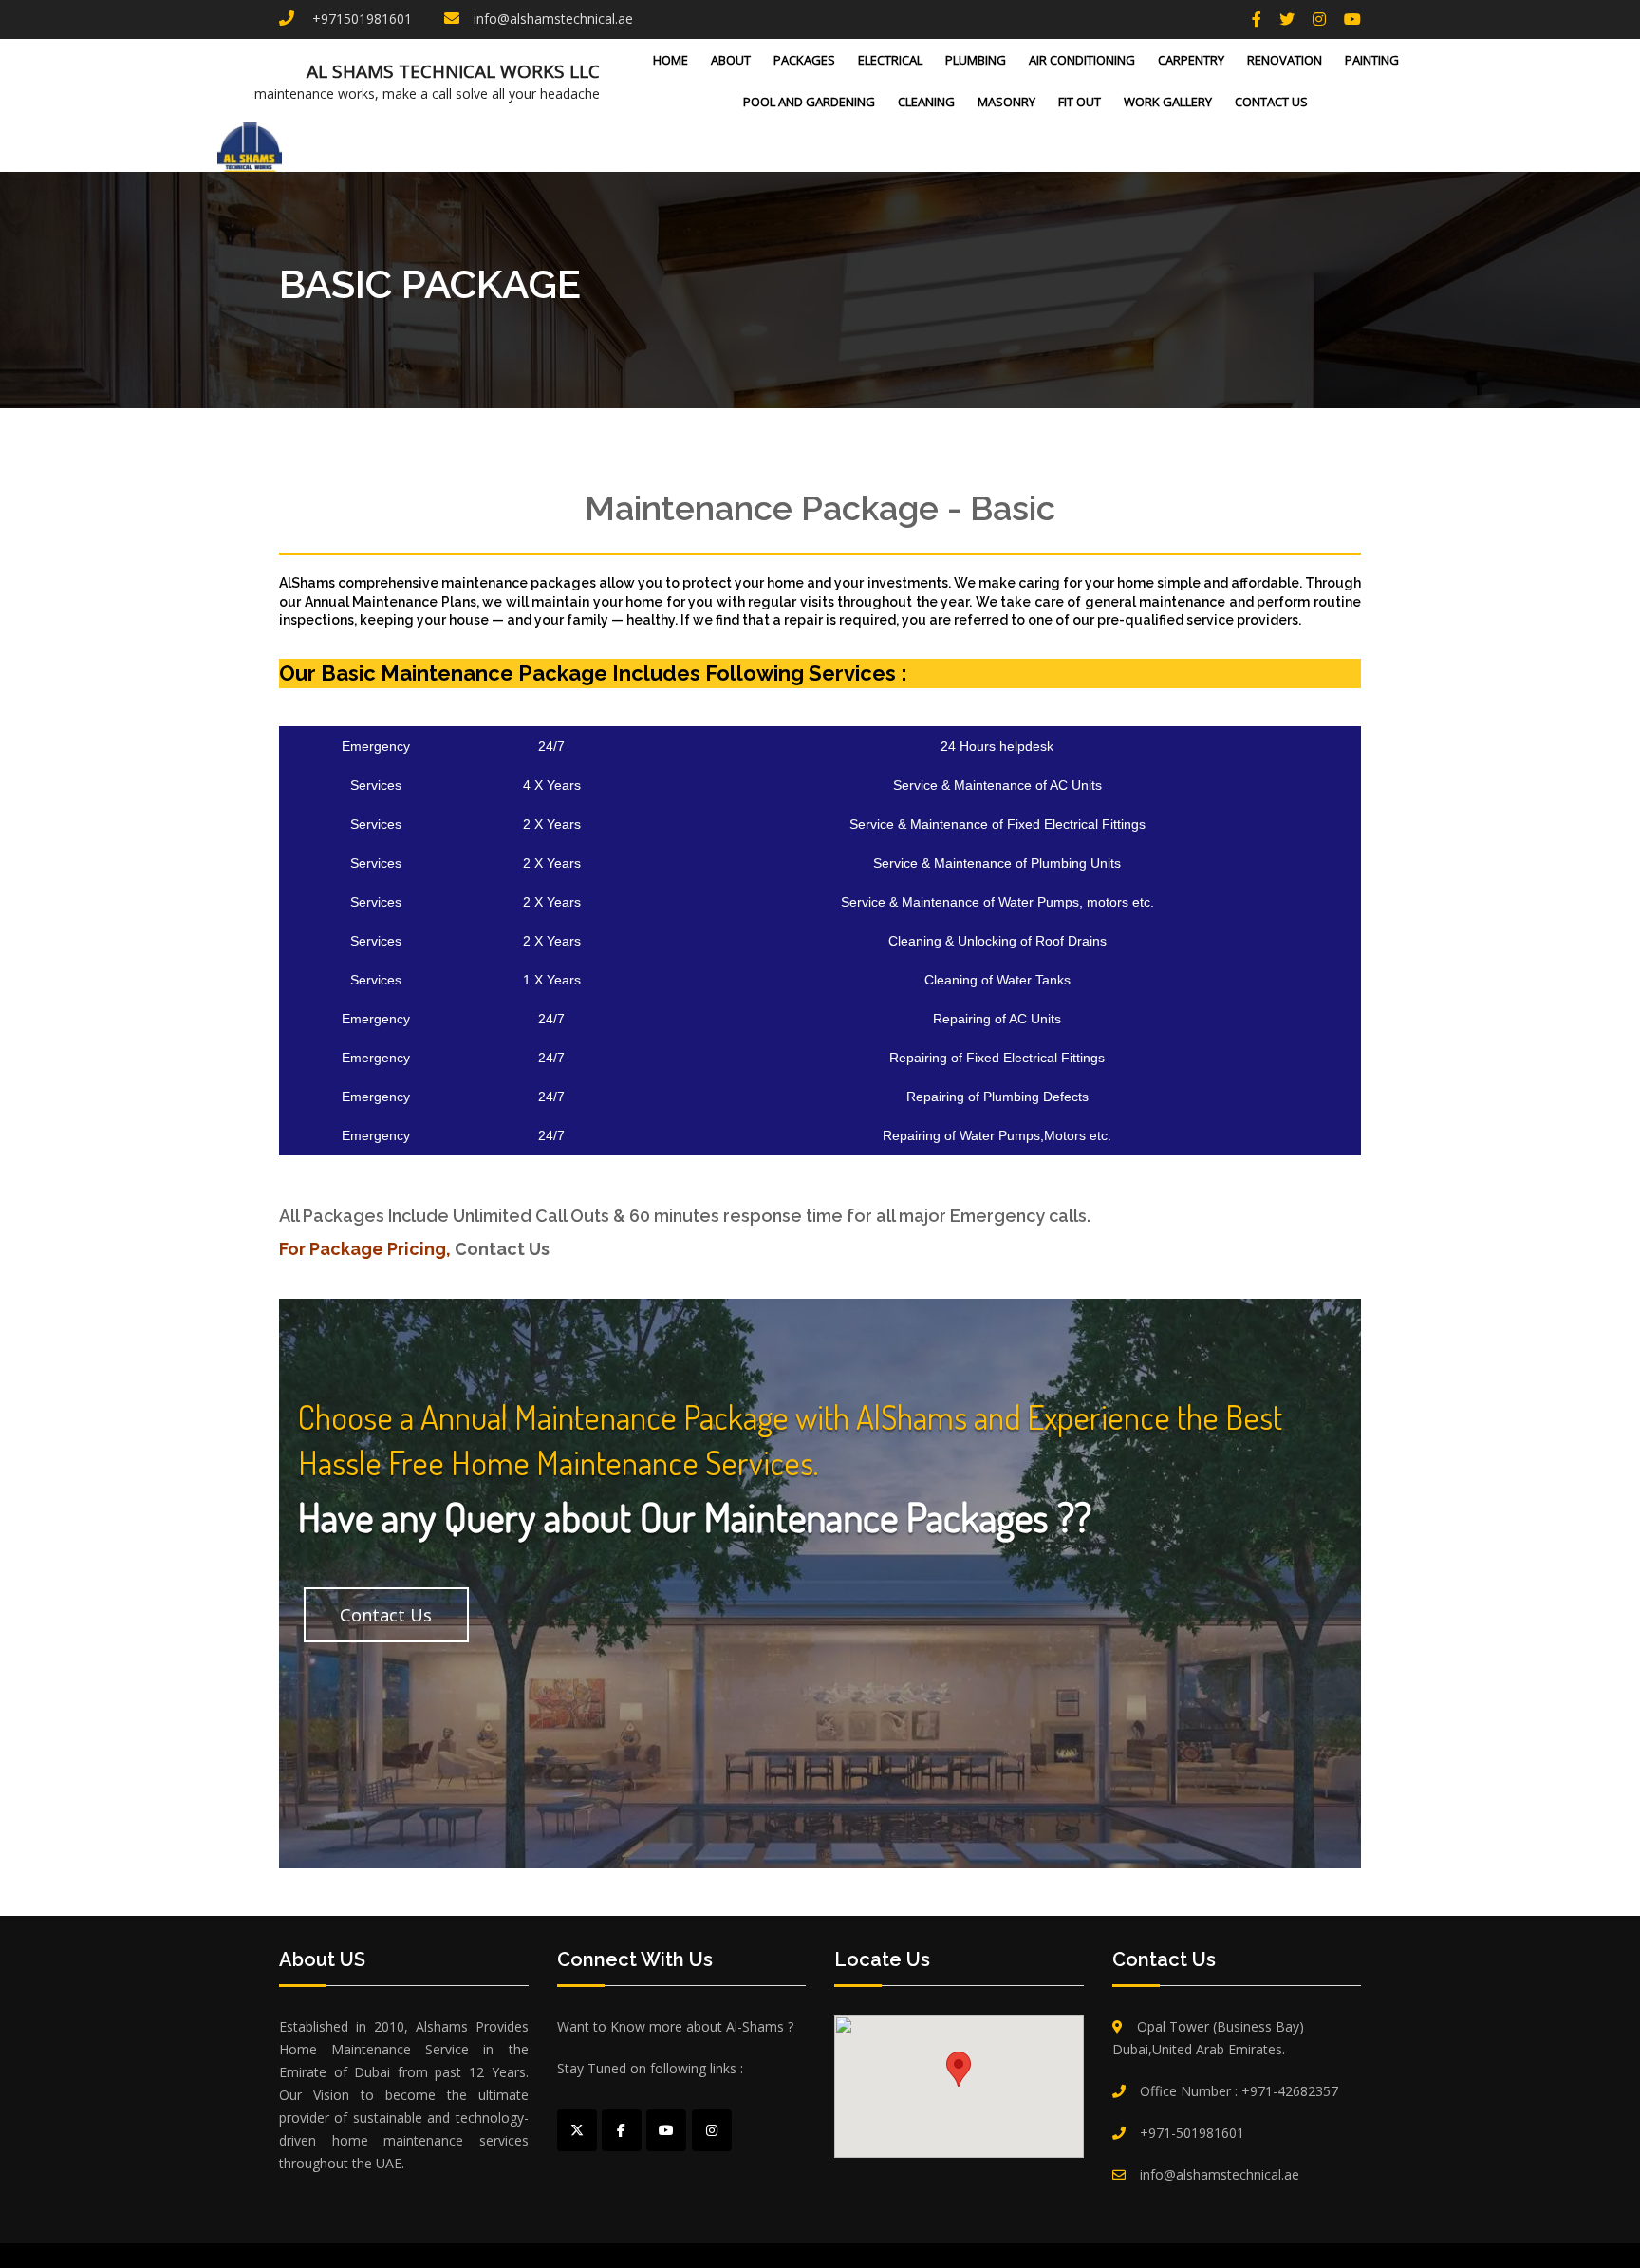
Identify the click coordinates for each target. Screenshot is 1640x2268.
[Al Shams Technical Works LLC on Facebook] (622, 2130)
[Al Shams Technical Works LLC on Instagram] (712, 2130)
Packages (804, 60)
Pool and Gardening (809, 102)
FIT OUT (1080, 102)
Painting (1372, 60)
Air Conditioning (1082, 60)
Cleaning (926, 102)
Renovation (1285, 60)
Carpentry (1191, 60)
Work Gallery (1168, 102)
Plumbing (976, 60)
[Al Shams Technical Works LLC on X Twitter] (577, 2130)
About (731, 60)
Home (671, 60)
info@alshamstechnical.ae (553, 19)
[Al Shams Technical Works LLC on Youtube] (666, 2130)
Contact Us (1271, 102)
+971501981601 (360, 19)
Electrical (890, 60)
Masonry (1006, 102)
